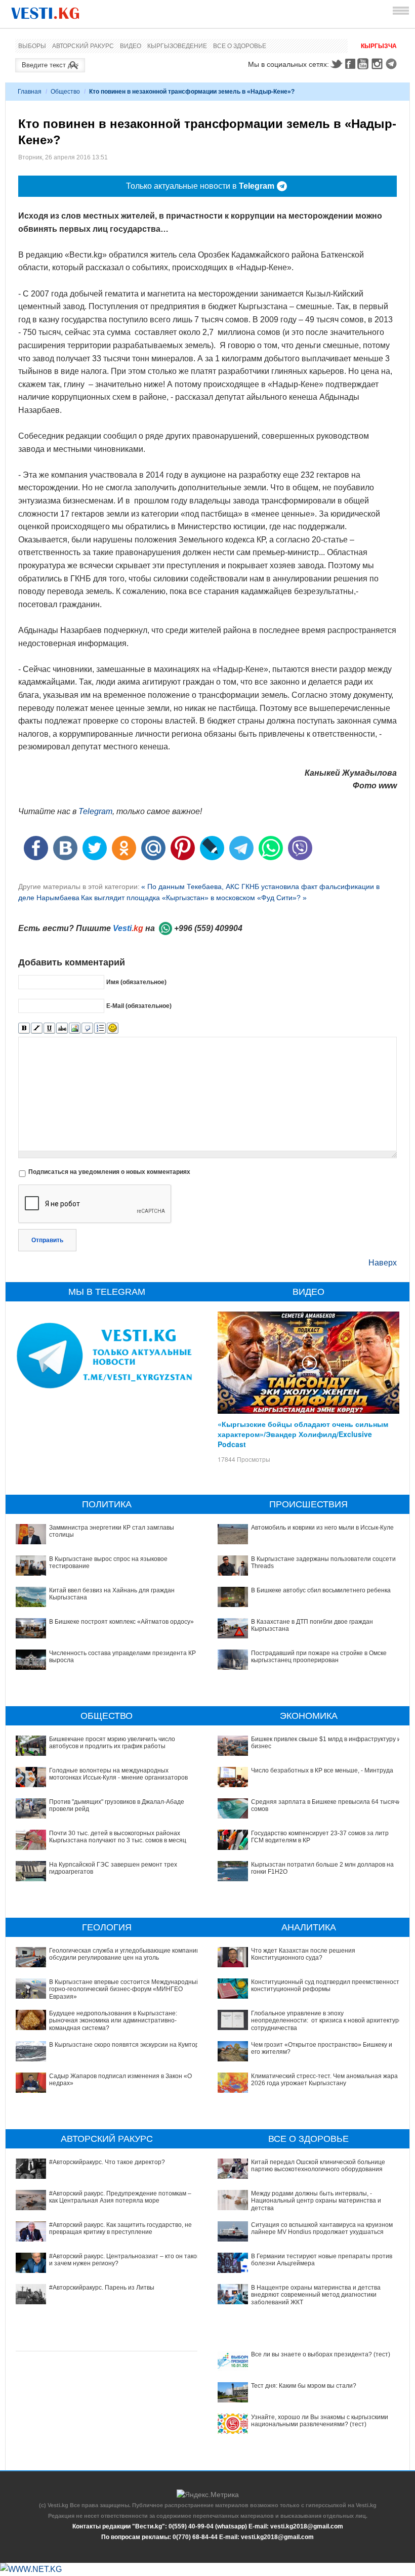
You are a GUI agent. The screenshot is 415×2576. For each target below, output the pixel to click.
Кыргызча (379, 46)
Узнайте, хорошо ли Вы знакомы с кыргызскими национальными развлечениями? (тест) (320, 2421)
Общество (65, 92)
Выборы (32, 46)
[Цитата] (87, 1028)
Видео (131, 46)
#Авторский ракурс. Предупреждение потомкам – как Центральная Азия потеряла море (120, 2197)
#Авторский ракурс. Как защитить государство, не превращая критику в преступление (120, 2228)
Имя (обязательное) (136, 982)
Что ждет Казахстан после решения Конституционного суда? (303, 1954)
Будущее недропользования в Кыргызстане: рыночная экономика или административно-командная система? (113, 2021)
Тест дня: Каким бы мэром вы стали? (304, 2386)
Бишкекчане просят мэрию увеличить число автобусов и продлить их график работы (112, 1743)
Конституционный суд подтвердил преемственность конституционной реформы (327, 1986)
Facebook (350, 64)
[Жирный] (24, 1028)
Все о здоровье (240, 46)
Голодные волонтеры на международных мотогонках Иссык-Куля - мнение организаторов (118, 1774)
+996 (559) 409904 (208, 928)
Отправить (47, 1240)
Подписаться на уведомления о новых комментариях (109, 1172)
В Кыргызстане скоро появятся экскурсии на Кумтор (124, 2045)
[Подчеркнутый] (49, 1028)
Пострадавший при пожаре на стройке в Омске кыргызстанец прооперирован (319, 1657)
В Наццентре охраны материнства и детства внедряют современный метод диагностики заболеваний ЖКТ (316, 2295)
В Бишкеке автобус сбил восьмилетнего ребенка (321, 1590)
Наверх (383, 1263)
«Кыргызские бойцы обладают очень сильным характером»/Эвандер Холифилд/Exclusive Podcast (303, 1434)
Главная (30, 92)
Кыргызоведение (177, 46)
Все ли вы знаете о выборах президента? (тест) (321, 2354)
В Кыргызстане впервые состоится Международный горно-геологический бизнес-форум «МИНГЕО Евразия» (124, 1989)
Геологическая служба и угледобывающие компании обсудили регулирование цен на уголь (124, 1954)
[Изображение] (75, 1028)
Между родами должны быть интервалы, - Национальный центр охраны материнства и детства (316, 2201)
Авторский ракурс (83, 46)
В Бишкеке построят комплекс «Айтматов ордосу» (121, 1622)
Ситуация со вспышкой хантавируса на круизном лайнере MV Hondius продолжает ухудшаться (322, 2228)
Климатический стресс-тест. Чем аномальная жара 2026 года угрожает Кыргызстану (324, 2080)
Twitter (336, 64)
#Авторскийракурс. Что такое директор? (107, 2162)
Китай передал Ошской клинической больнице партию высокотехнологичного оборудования (318, 2166)
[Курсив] (37, 1028)
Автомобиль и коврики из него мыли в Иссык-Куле (322, 1528)
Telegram (393, 64)
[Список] (100, 1028)
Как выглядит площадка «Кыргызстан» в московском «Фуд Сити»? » (194, 898)
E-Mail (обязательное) (139, 1006)
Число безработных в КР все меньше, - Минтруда (322, 1770)
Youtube (364, 64)
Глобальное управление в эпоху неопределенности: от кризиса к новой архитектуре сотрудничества (327, 2021)
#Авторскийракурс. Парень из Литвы (102, 2288)
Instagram (379, 64)
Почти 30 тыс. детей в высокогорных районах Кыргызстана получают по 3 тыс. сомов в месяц (118, 1837)
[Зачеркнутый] (62, 1028)
